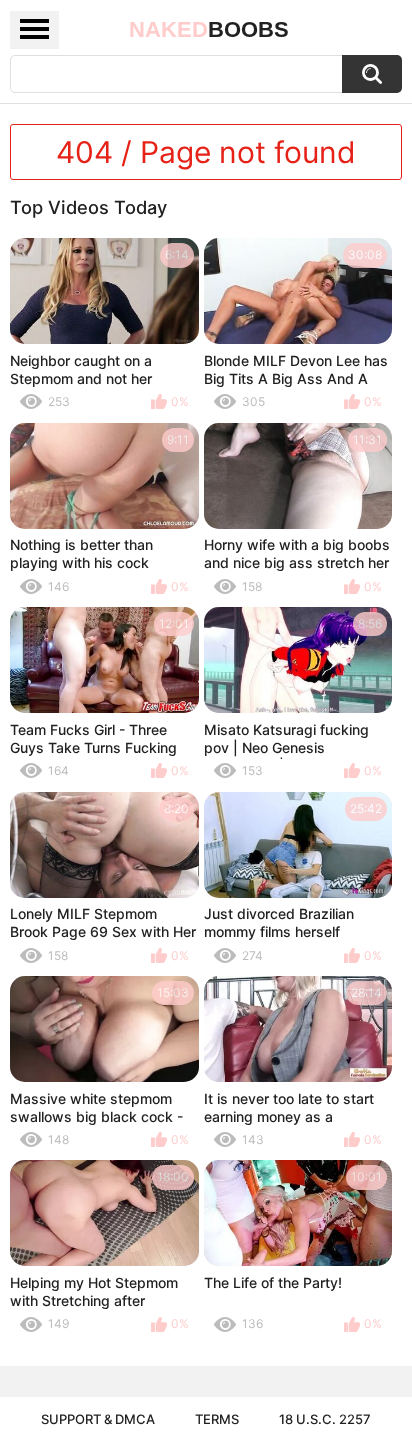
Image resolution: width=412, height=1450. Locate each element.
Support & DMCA (98, 1419)
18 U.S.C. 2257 (325, 1419)
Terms (217, 1419)
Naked (209, 29)
